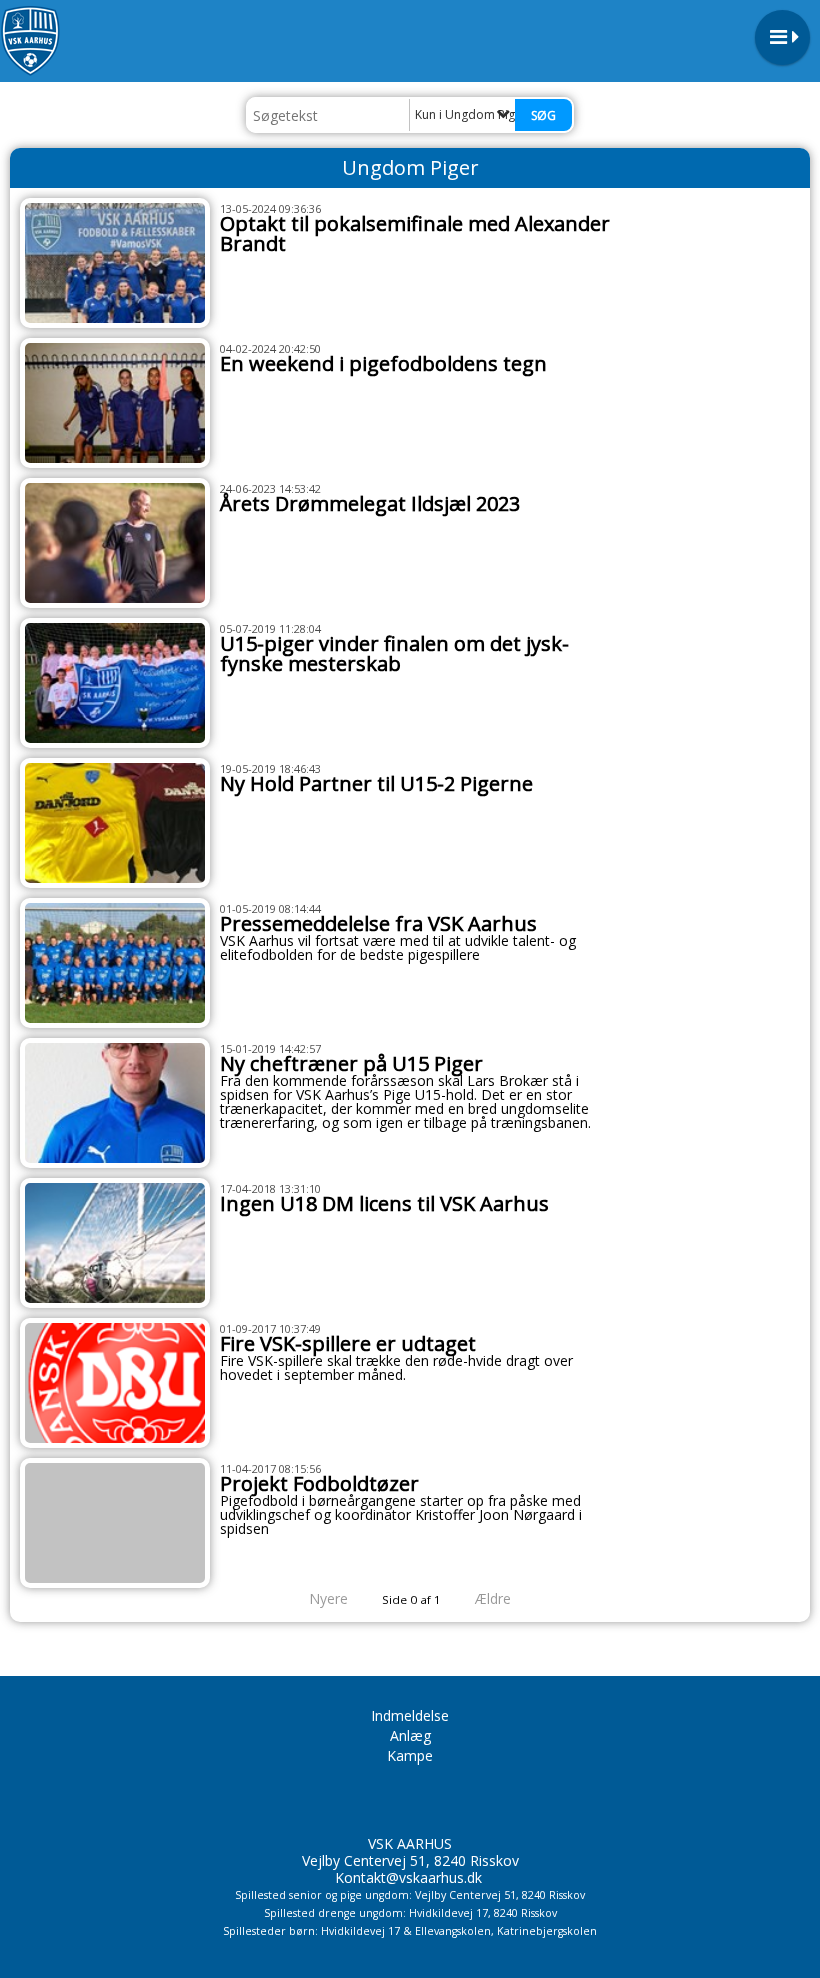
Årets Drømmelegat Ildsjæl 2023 (370, 503)
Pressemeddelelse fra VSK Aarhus (378, 923)
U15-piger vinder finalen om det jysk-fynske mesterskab (394, 653)
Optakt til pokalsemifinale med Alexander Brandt (415, 233)
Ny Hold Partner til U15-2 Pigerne (376, 783)
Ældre (495, 1598)
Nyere (328, 1598)
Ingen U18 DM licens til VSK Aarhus (384, 1203)
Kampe (410, 1755)
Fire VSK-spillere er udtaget (348, 1343)
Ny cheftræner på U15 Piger (351, 1063)
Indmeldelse (410, 1715)
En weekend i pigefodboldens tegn (383, 363)
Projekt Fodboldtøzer (319, 1483)
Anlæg (410, 1735)
